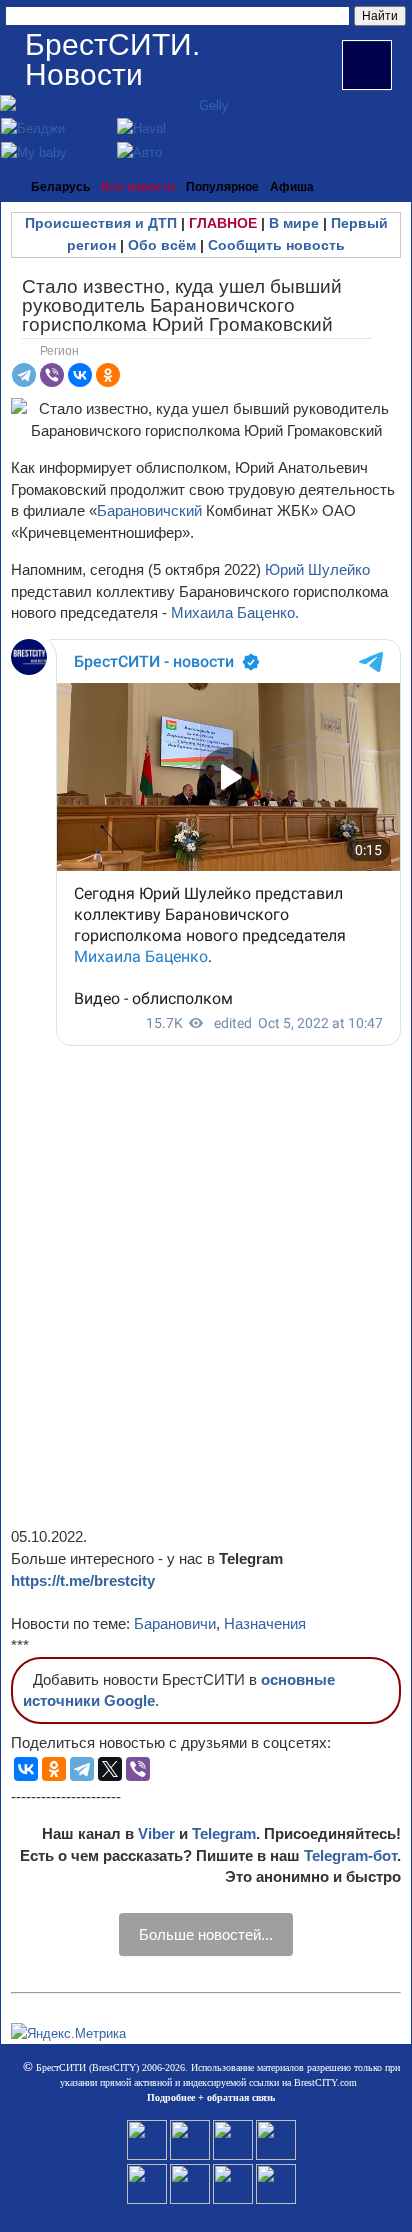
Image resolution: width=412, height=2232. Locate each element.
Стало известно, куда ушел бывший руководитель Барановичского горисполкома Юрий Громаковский (182, 305)
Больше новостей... (206, 1934)
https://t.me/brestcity (83, 1580)
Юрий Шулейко (317, 569)
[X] (110, 1769)
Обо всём (162, 245)
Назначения (265, 1623)
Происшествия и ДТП (101, 223)
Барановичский (151, 510)
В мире (294, 223)
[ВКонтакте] (80, 375)
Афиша (292, 187)
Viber (156, 1833)
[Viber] (52, 375)
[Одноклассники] (108, 375)
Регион (59, 351)
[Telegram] (24, 375)
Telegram (224, 1833)
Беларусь (60, 187)
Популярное (222, 187)
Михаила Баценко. (233, 612)
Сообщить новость (276, 245)
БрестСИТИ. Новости (112, 59)
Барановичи (175, 1623)
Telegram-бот (350, 1855)
